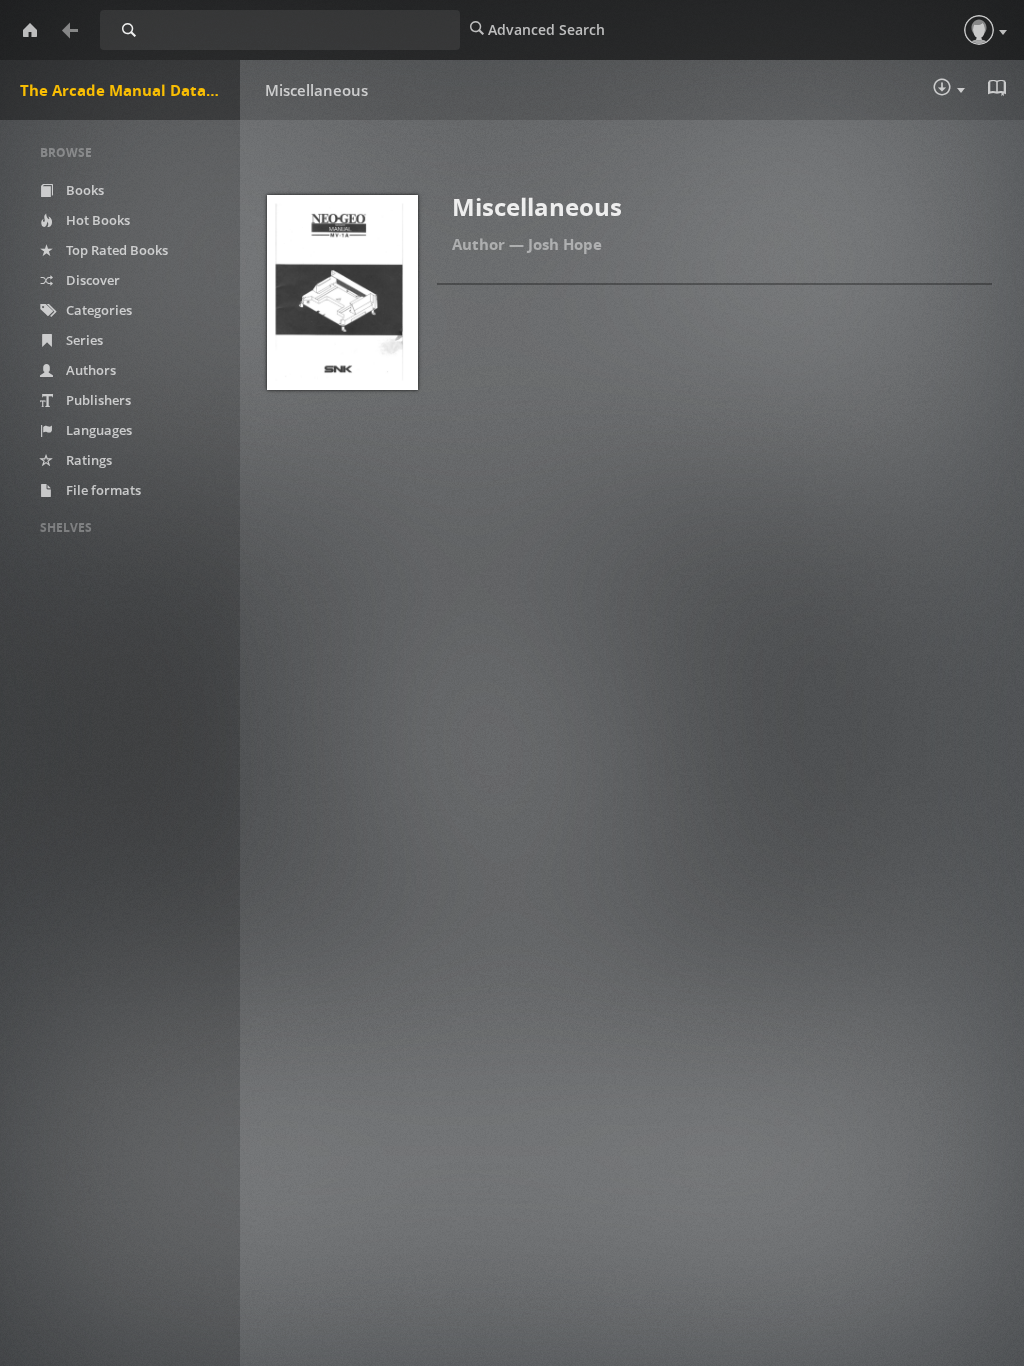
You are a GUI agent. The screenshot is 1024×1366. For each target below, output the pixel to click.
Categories (97, 310)
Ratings (87, 460)
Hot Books (96, 220)
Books (83, 190)
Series (83, 340)
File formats (102, 490)
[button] (979, 30)
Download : (963, 91)
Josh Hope (565, 244)
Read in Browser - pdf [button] (999, 90)
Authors (89, 370)
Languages (97, 430)
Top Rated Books (115, 250)
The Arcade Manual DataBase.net (130, 90)
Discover (91, 280)
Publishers (97, 400)
